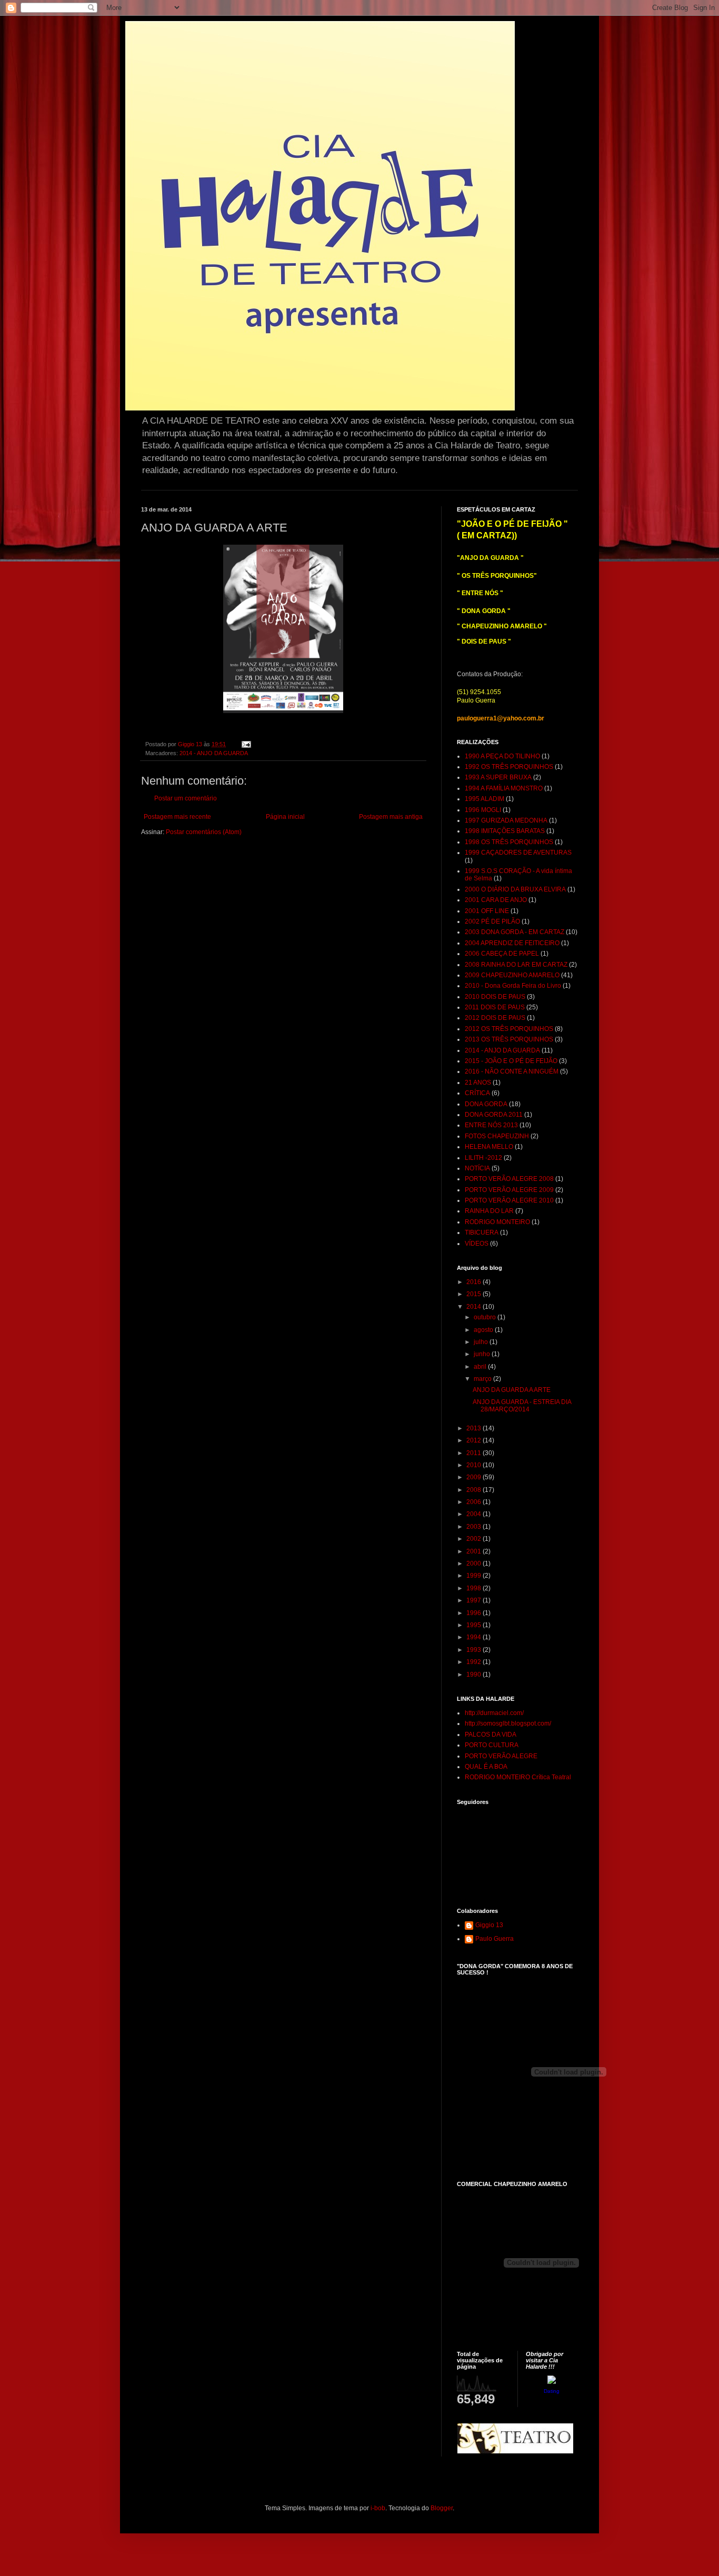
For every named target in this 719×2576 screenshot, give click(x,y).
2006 (475, 1502)
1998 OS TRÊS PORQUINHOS (509, 842)
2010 (475, 1465)
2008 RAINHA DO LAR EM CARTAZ (516, 965)
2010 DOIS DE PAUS (495, 997)
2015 (475, 1294)
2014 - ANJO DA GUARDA (214, 753)
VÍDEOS (477, 1244)
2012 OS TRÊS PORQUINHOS (509, 1029)
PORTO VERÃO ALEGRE (501, 1756)
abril (481, 1367)
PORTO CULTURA (492, 1745)
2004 (475, 1514)
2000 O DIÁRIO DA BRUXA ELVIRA (515, 889)
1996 (475, 1613)
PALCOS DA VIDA (491, 1735)
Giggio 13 (489, 1925)
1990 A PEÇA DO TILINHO (502, 756)
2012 (475, 1440)
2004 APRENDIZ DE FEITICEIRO (512, 943)
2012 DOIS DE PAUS (495, 1018)
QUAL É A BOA (486, 1767)
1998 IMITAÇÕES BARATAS (505, 831)
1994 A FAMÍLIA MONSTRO (504, 788)
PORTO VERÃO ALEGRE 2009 (509, 1190)
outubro (486, 1317)
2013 (475, 1428)
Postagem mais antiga (391, 817)
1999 (475, 1576)
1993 (475, 1650)
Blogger (442, 2508)
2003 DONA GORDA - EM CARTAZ (515, 932)
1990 (475, 1675)
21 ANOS (478, 1082)
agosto (484, 1330)
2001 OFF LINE (487, 911)
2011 (475, 1453)
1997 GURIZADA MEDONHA (506, 820)
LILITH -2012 (483, 1158)
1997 (475, 1600)
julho (482, 1342)
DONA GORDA (486, 1104)
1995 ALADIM (485, 799)
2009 (475, 1477)
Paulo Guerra (495, 1939)
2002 (475, 1539)
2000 (475, 1563)
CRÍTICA (477, 1093)
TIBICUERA (482, 1232)
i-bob (378, 2508)
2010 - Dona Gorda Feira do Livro (513, 986)
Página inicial (285, 817)
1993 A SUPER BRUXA (498, 777)
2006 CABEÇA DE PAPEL (502, 954)
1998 (475, 1588)
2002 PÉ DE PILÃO (492, 921)
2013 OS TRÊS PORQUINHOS (509, 1039)
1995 (475, 1625)
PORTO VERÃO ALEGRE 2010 (509, 1200)
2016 (475, 1282)
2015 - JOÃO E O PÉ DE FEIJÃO (511, 1061)
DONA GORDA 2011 (494, 1115)
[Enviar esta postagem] (246, 744)
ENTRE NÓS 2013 (491, 1125)
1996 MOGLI (483, 810)
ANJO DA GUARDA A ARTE (512, 1390)
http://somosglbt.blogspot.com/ (508, 1723)
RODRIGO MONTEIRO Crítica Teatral (518, 1777)
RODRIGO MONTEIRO (497, 1222)
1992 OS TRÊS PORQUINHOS (509, 767)
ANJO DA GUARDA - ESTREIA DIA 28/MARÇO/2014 (522, 1406)
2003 (475, 1527)
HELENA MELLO (489, 1147)
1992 (475, 1662)
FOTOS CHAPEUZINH (497, 1136)
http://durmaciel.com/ (494, 1713)
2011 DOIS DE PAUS (495, 1007)
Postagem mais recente (177, 817)
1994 (475, 1637)
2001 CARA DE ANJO (496, 900)
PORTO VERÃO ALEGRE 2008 (509, 1179)
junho (483, 1354)
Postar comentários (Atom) (204, 832)
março (483, 1379)
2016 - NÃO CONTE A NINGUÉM (512, 1071)
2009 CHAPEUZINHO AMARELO (512, 975)
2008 (475, 1490)
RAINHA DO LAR (489, 1211)
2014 (475, 1307)
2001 (475, 1551)
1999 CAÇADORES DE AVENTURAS (518, 853)
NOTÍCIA (477, 1168)
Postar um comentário (186, 798)
